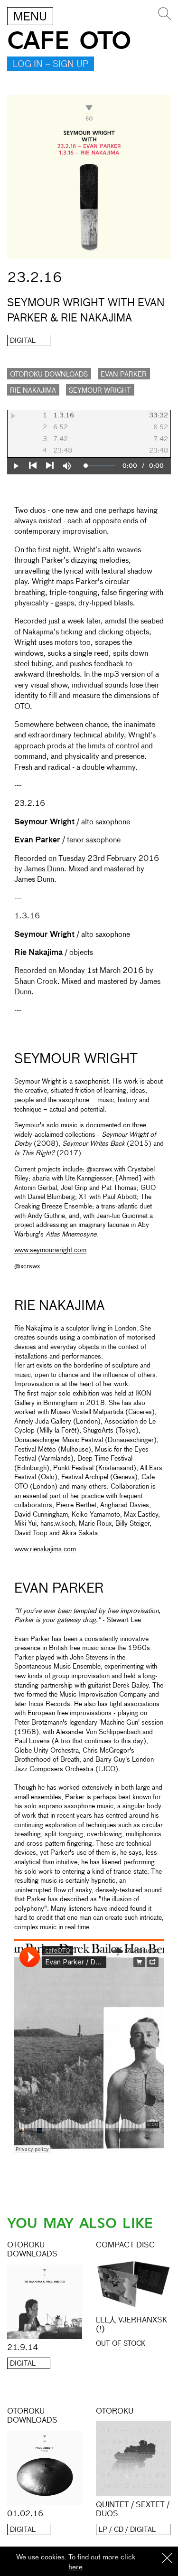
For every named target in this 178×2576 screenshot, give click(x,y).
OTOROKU (115, 2412)
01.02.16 (25, 2514)
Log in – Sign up (51, 65)
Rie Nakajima (33, 391)
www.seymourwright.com (50, 1250)
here (75, 2567)
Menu (30, 17)
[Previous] (33, 466)
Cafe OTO (69, 41)
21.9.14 (23, 2348)
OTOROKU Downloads (49, 375)
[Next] (50, 466)
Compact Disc (125, 2246)
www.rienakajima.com (45, 1549)
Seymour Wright (100, 391)
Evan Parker (124, 375)
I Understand (167, 2559)
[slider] (101, 466)
